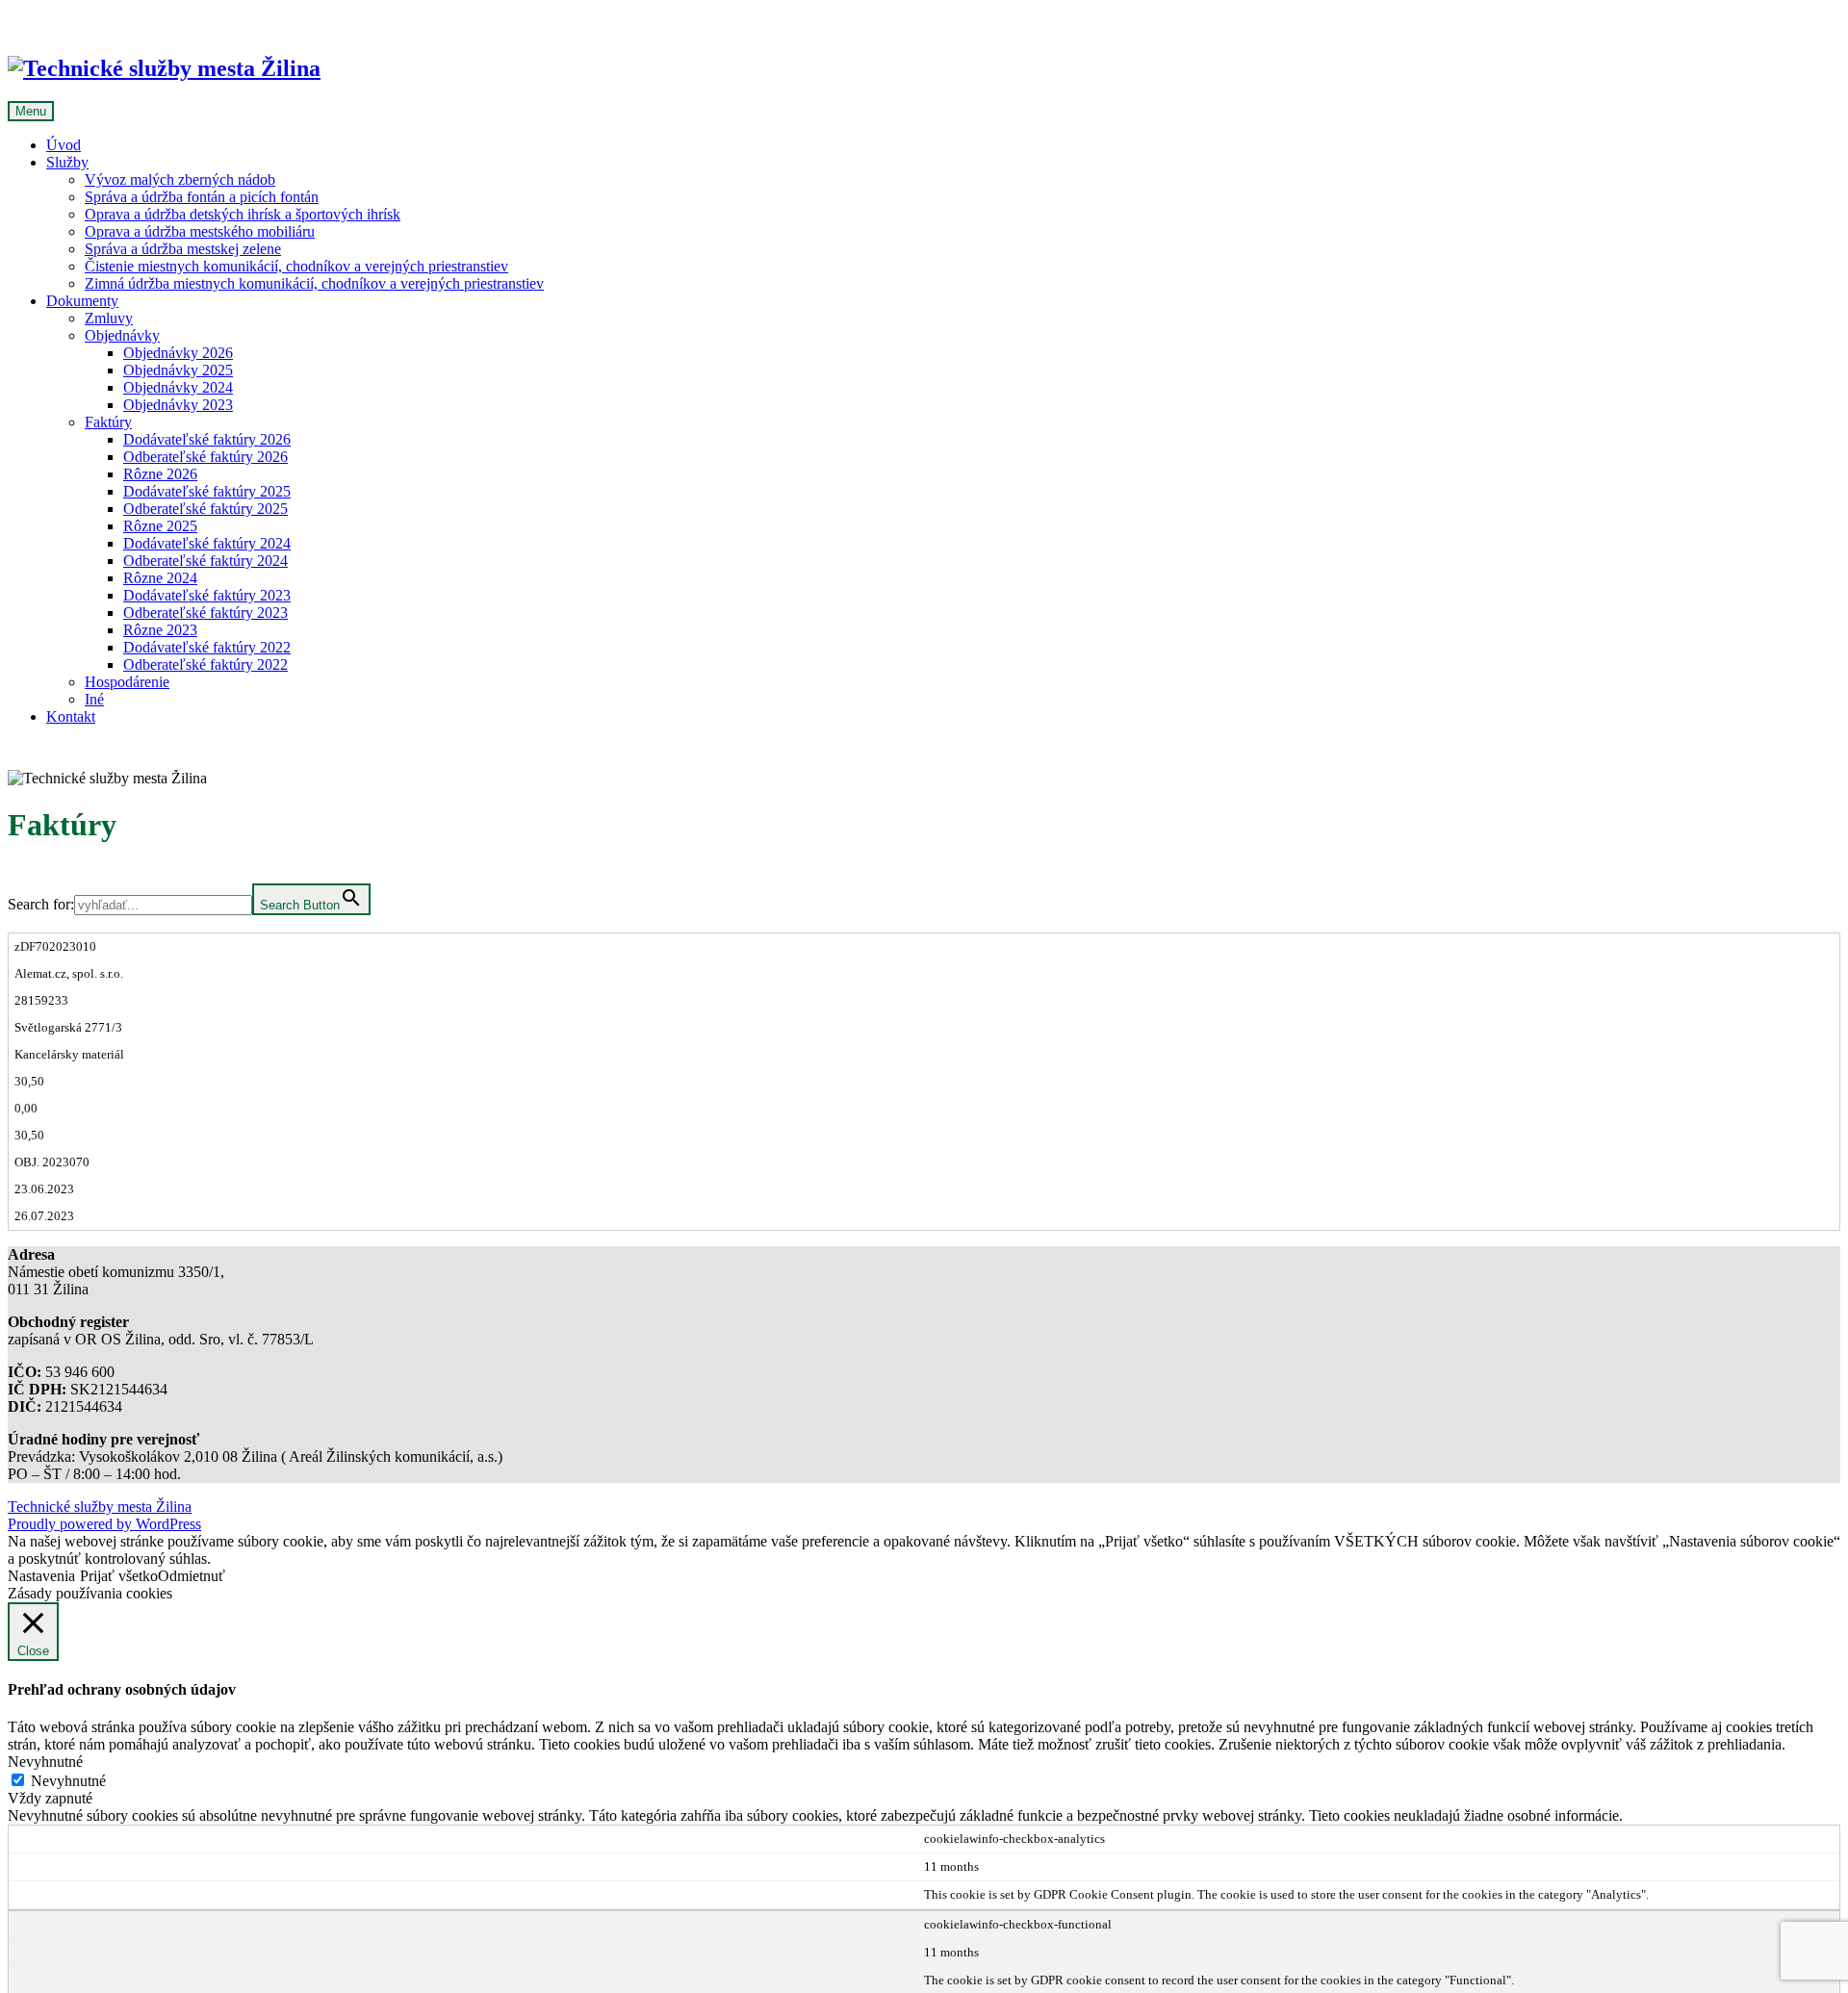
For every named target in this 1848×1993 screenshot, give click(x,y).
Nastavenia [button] (41, 1576)
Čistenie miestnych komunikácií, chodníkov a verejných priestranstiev (296, 266)
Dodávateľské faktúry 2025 (207, 491)
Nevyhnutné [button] (45, 1762)
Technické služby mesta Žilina (100, 1507)
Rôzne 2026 (160, 474)
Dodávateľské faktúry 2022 (207, 647)
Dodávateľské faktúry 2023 (207, 595)
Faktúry (108, 422)
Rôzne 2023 (160, 630)
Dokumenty (82, 301)
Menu (31, 111)
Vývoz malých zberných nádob (180, 179)
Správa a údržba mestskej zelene (183, 249)
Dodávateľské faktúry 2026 (207, 439)
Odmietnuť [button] (192, 1576)
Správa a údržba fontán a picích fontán (202, 197)
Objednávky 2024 (178, 387)
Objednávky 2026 (178, 353)
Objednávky (122, 335)
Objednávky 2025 (178, 370)
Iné (94, 699)
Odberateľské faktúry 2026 (205, 457)
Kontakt (71, 716)
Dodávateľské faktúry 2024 (207, 543)
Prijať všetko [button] (119, 1576)
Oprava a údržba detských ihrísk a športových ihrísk (243, 214)
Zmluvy (109, 318)
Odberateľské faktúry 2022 (205, 664)
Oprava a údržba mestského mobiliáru (200, 231)
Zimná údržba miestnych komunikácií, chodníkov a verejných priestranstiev (314, 283)
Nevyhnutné (68, 1781)
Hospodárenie (127, 682)
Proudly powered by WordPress (104, 1524)
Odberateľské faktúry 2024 (205, 561)
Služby (67, 162)
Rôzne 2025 (160, 526)
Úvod (64, 145)
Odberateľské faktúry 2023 (205, 613)
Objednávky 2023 (178, 405)
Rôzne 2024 (160, 578)
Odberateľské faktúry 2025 (205, 509)
